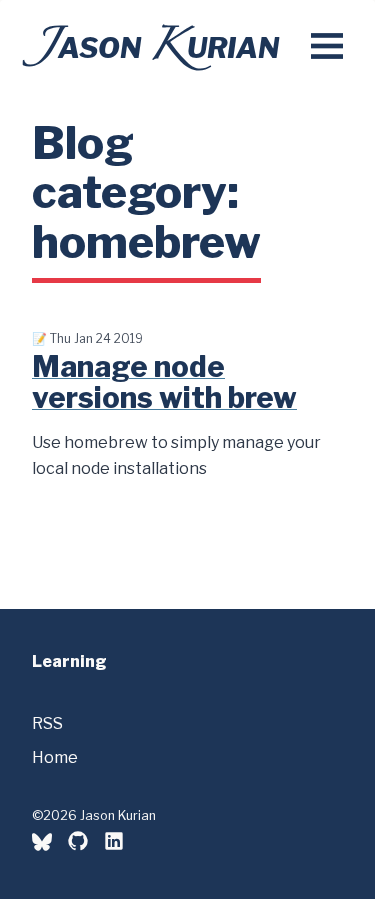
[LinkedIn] (114, 845)
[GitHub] (78, 841)
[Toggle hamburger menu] (327, 47)
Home (55, 757)
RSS (47, 723)
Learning (69, 661)
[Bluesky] (42, 845)
